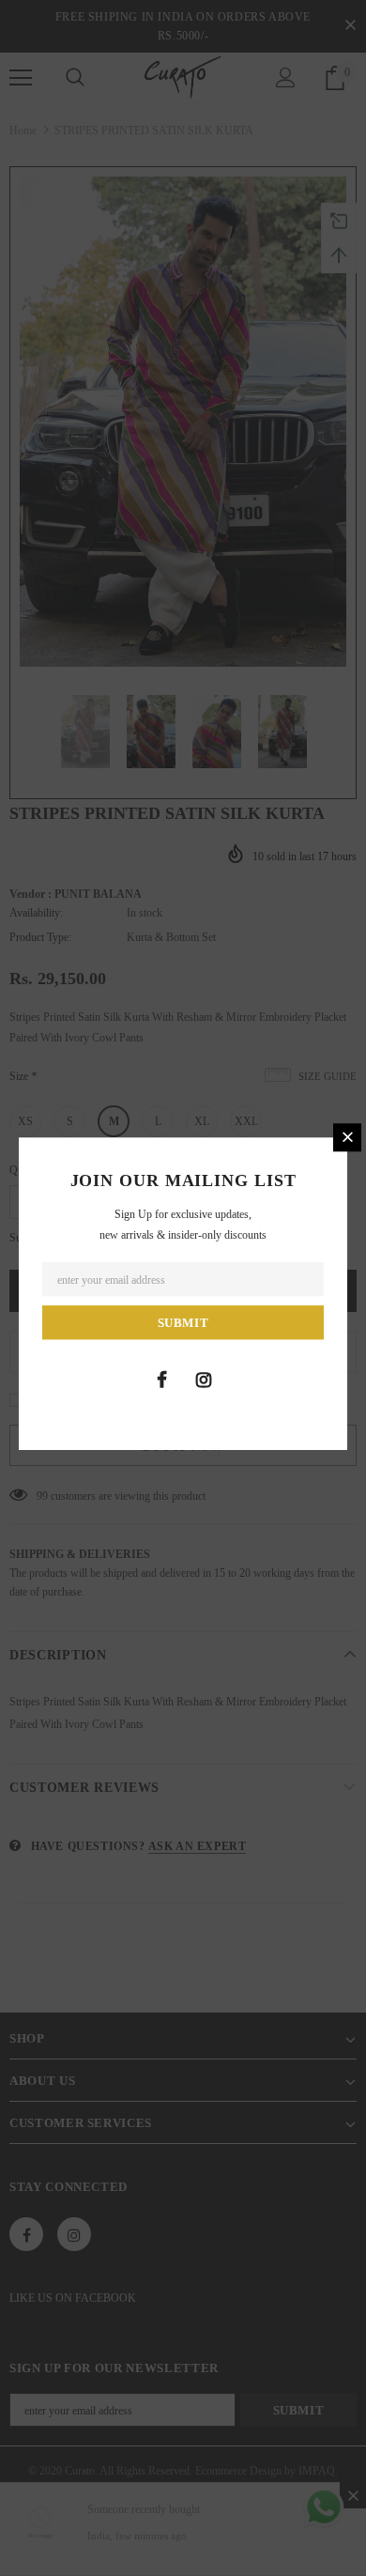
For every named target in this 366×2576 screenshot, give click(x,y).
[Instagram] (204, 1380)
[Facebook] (161, 1380)
